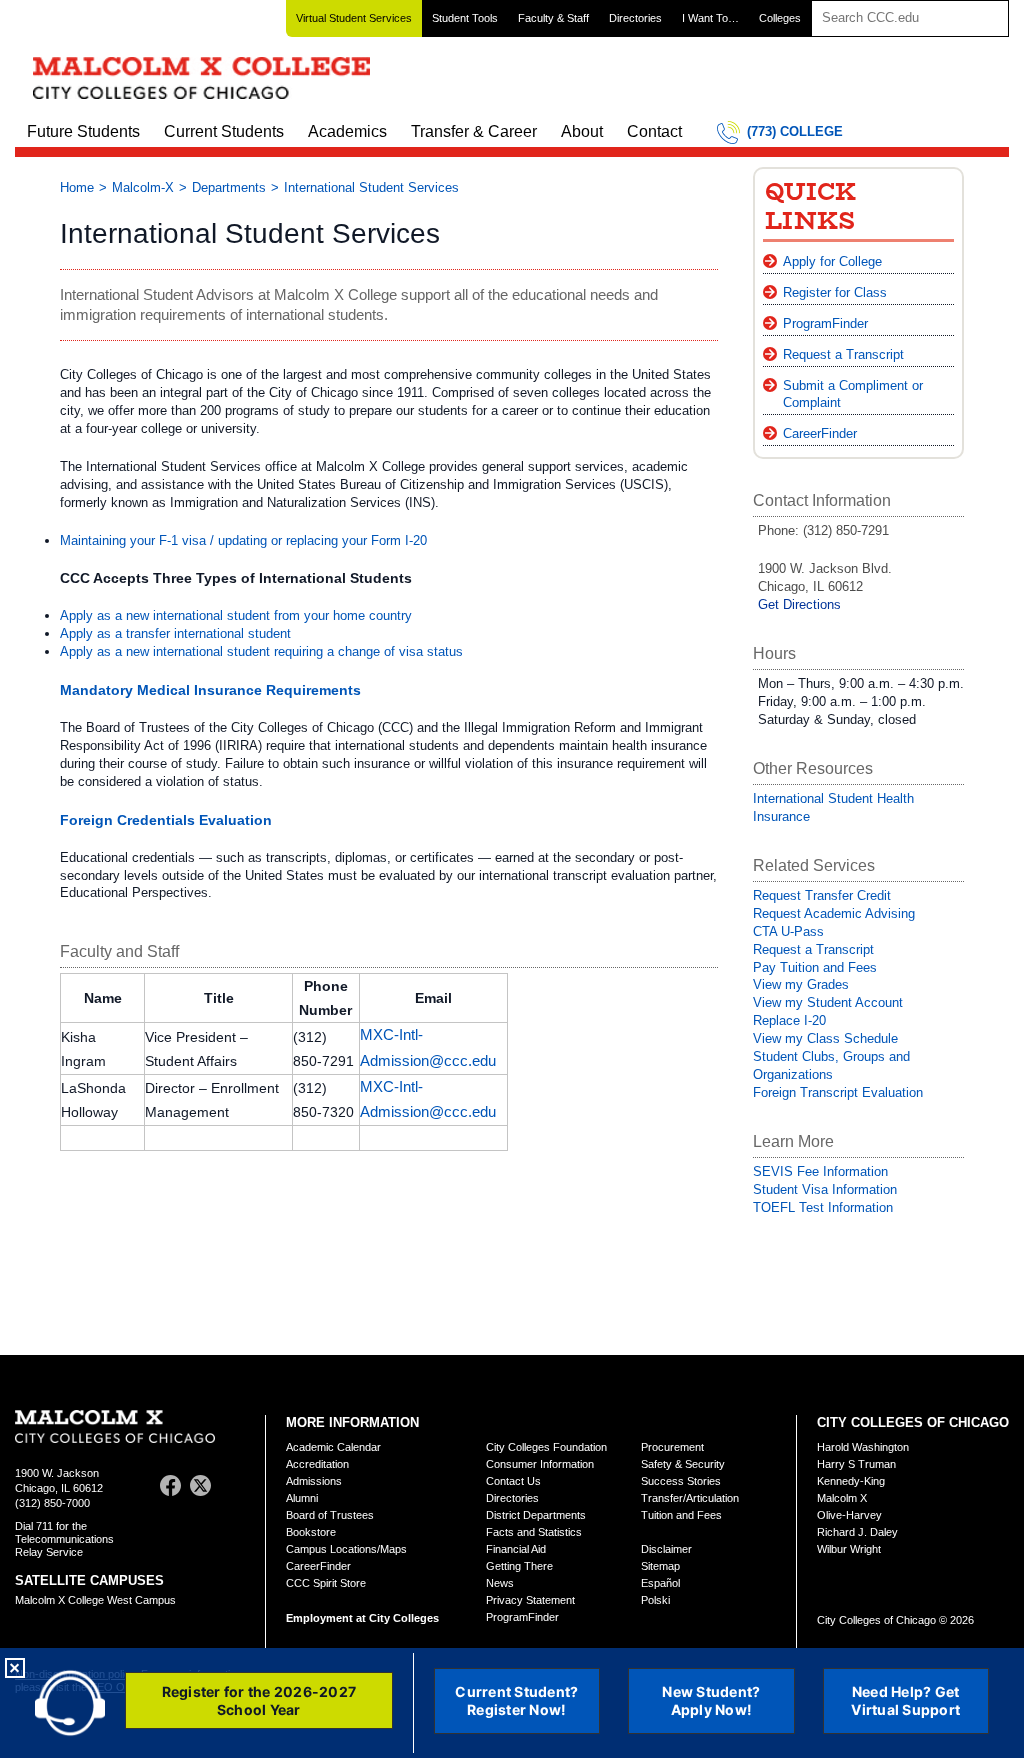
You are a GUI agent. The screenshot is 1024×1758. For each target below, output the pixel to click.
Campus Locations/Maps (346, 1549)
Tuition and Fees (681, 1515)
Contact (654, 131)
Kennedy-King (851, 1481)
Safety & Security (683, 1464)
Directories (635, 18)
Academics (347, 131)
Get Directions (799, 604)
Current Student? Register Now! (516, 1700)
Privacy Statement (530, 1600)
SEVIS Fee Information (820, 1171)
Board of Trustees (330, 1515)
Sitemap (660, 1566)
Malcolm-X (143, 187)
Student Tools (465, 18)
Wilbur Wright (849, 1549)
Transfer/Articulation (690, 1498)
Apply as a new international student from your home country (236, 615)
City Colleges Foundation (546, 1447)
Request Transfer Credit (822, 895)
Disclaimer (666, 1549)
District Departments (536, 1515)
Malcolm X (842, 1498)
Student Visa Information (825, 1189)
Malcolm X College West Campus (95, 1600)
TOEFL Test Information (823, 1207)
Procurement (672, 1447)
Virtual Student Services (354, 18)
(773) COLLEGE (795, 131)
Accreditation (317, 1464)
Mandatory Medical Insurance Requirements (210, 690)
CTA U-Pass (788, 931)
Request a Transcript (843, 354)
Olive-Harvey (849, 1515)
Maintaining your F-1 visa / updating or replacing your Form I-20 (243, 540)
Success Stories (681, 1481)
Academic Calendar (333, 1447)
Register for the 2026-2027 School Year (259, 1700)
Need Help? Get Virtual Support (905, 1700)
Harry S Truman (856, 1464)
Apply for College (832, 261)
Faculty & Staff (553, 18)
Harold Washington (863, 1447)
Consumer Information (540, 1464)
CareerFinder (820, 433)
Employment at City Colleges (362, 1618)
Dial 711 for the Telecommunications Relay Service (64, 1539)
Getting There (519, 1566)
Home (77, 187)
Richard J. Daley (857, 1532)
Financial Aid (516, 1549)
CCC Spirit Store (326, 1583)
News (500, 1583)
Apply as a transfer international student (175, 633)
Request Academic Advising (834, 913)
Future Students (83, 131)
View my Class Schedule (825, 1038)
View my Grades (801, 984)
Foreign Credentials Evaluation (166, 820)
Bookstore (311, 1532)
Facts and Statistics (534, 1532)
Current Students (224, 131)
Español (660, 1583)
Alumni (302, 1498)
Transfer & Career (474, 131)
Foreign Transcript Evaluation (838, 1092)
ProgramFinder (825, 323)
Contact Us (513, 1481)
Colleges (780, 18)
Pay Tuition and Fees (815, 967)
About (582, 131)
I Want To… (710, 18)
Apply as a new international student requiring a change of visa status (261, 651)
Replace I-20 (789, 1020)
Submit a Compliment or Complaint (853, 394)
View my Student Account (828, 1002)
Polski (655, 1600)
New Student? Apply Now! (711, 1700)
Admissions (314, 1481)
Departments (229, 187)
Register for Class (835, 292)
